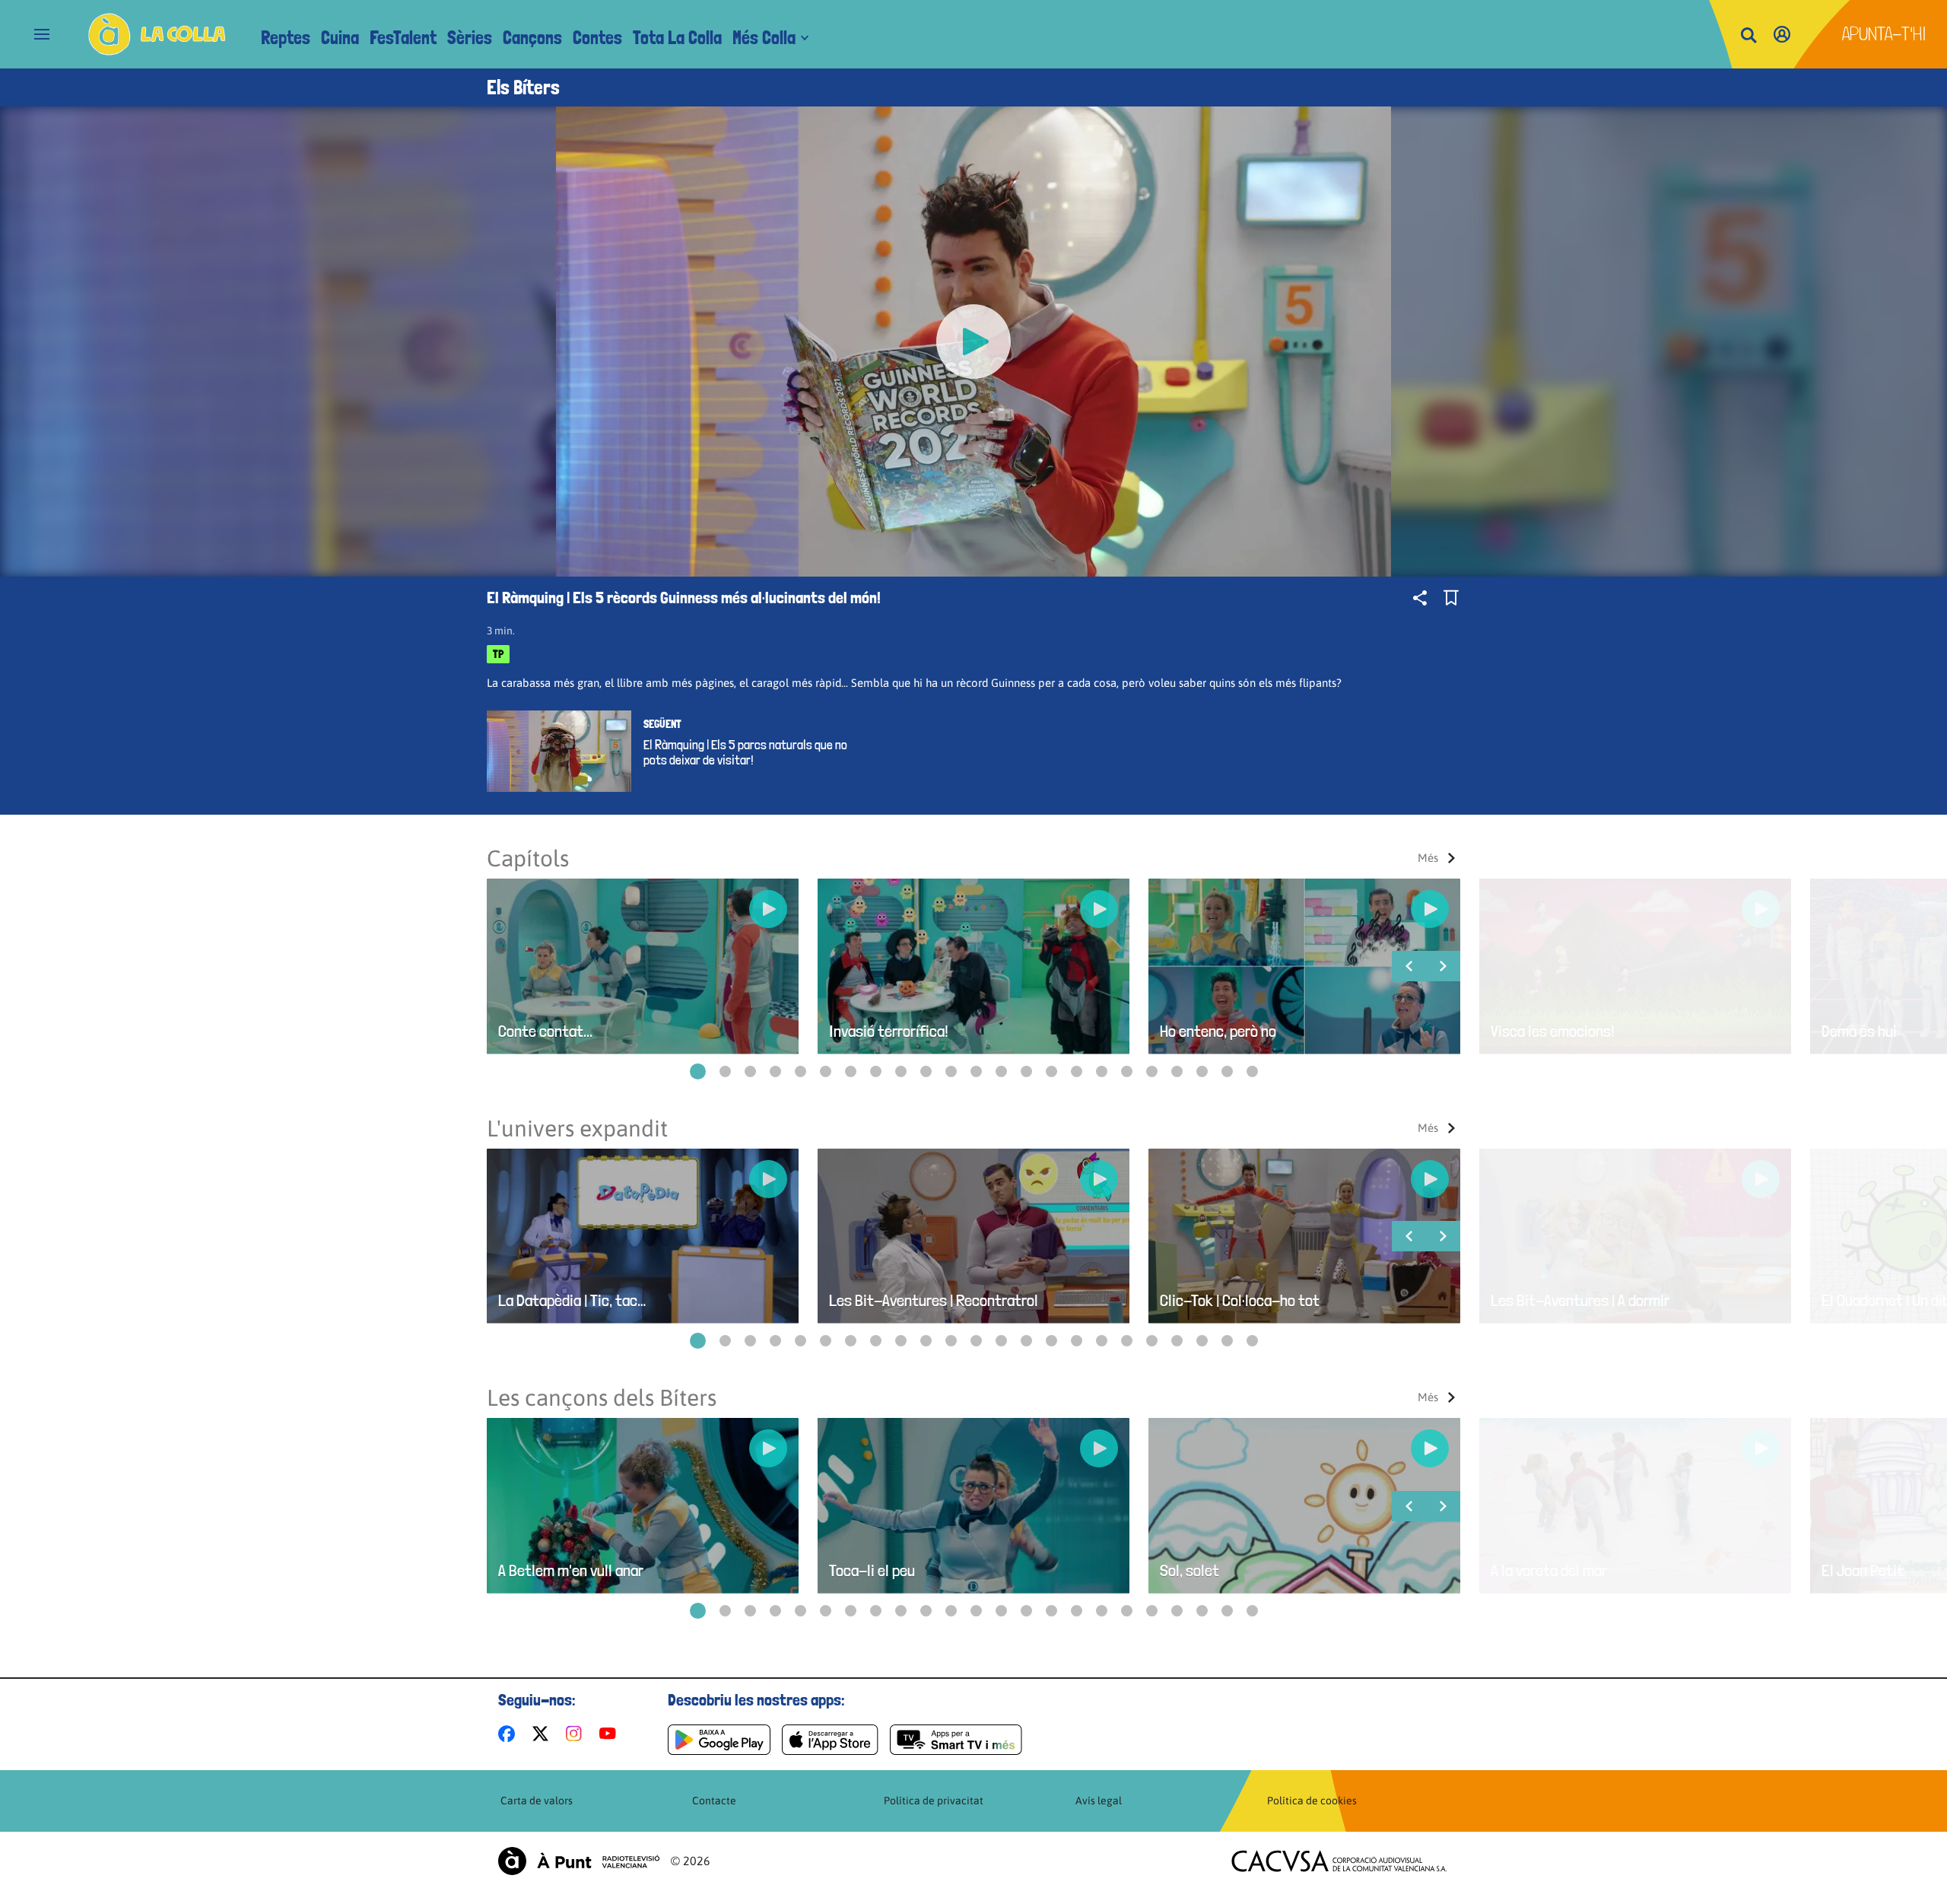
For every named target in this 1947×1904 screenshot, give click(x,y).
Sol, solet (1189, 1570)
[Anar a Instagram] (577, 1734)
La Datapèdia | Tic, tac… (572, 1300)
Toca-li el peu (872, 1570)
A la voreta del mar (1549, 1570)
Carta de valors (537, 1801)
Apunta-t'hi (1884, 34)
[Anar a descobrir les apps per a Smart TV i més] (956, 1740)
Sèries (470, 38)
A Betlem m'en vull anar (571, 1570)
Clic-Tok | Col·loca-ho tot (1240, 1300)
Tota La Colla (677, 38)
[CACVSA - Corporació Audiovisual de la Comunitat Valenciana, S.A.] (1339, 1861)
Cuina (340, 38)
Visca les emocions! (1553, 1031)
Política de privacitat (934, 1801)
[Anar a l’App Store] (830, 1740)
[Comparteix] (1420, 598)
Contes (597, 38)
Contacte (714, 1801)
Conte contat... (545, 1031)
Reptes (286, 38)
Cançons (532, 38)
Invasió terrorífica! (889, 1031)
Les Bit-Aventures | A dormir (1580, 1300)
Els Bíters (523, 87)
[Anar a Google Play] (719, 1740)
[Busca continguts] (1748, 36)
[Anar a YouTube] (611, 1734)
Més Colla (764, 38)
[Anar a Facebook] (510, 1734)
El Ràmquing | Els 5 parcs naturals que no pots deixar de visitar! (745, 752)
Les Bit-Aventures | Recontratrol (934, 1300)
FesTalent (403, 38)
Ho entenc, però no (1218, 1031)
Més (1428, 858)
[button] (698, 1071)
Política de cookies (1312, 1801)
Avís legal (1099, 1801)
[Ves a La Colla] (157, 34)
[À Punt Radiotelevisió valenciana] (579, 1861)
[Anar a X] (543, 1734)
